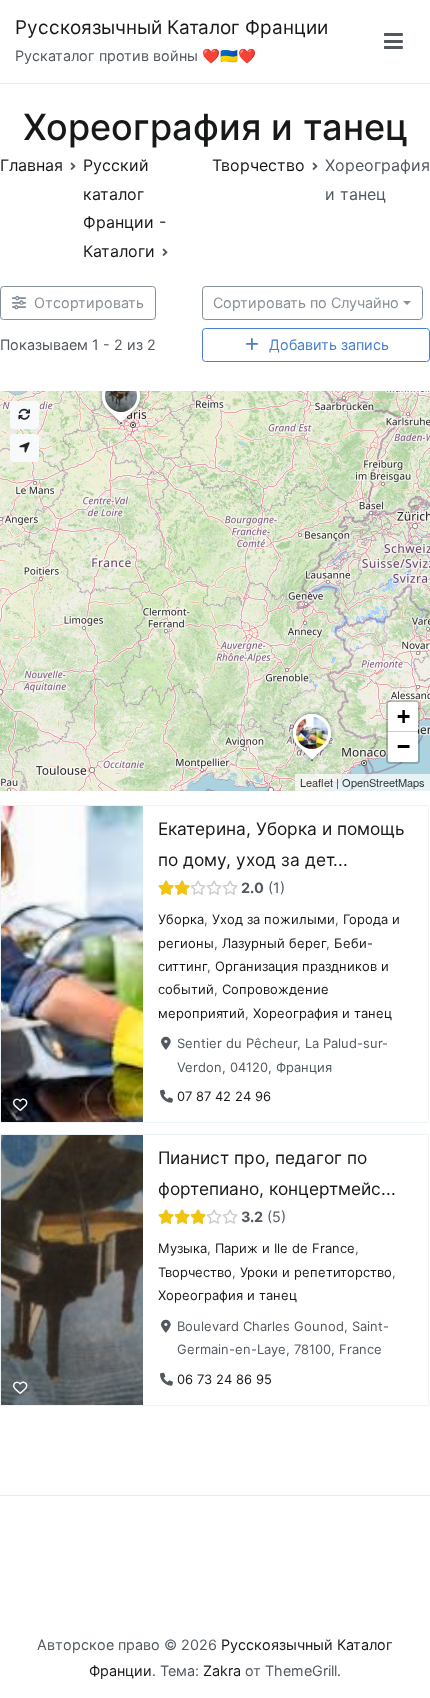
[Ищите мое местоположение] (24, 448)
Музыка (182, 1248)
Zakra (222, 1670)
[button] (312, 760)
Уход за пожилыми (273, 920)
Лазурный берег (274, 943)
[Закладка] (20, 1105)
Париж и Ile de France (285, 1248)
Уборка (181, 920)
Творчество (195, 1271)
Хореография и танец (322, 1013)
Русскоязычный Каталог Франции (171, 27)
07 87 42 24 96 (224, 1097)
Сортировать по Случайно (306, 302)
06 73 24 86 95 (224, 1378)
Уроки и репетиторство (316, 1271)
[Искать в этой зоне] (24, 415)
